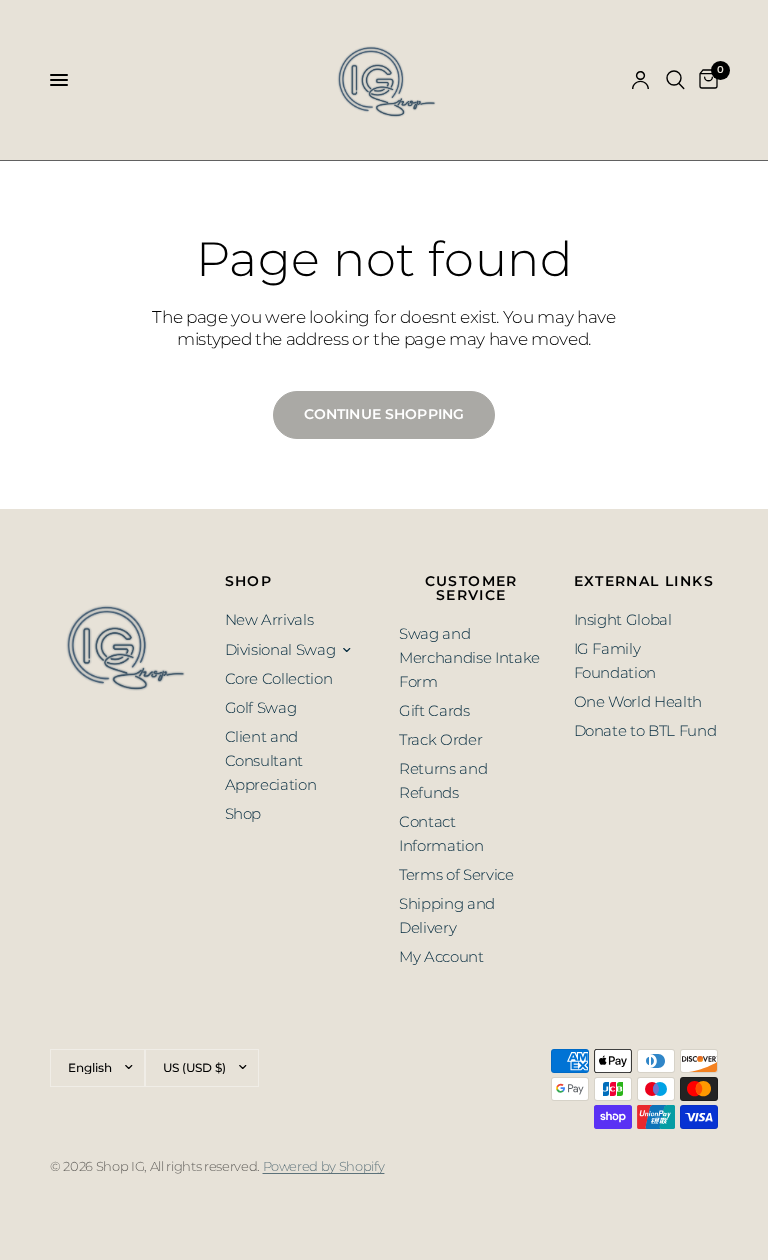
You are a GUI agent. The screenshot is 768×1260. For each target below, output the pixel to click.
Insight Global (623, 619)
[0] (705, 80)
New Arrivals (269, 619)
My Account (441, 956)
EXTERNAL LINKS (644, 581)
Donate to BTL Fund (645, 730)
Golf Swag (261, 707)
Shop (243, 813)
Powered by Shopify (324, 1166)
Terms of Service (456, 874)
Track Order (440, 739)
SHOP (249, 581)
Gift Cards (434, 710)
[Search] (675, 80)
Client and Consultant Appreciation (271, 760)
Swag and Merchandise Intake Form (469, 657)
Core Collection (279, 678)
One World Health (638, 701)
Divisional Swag (280, 649)
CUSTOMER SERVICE (471, 588)
